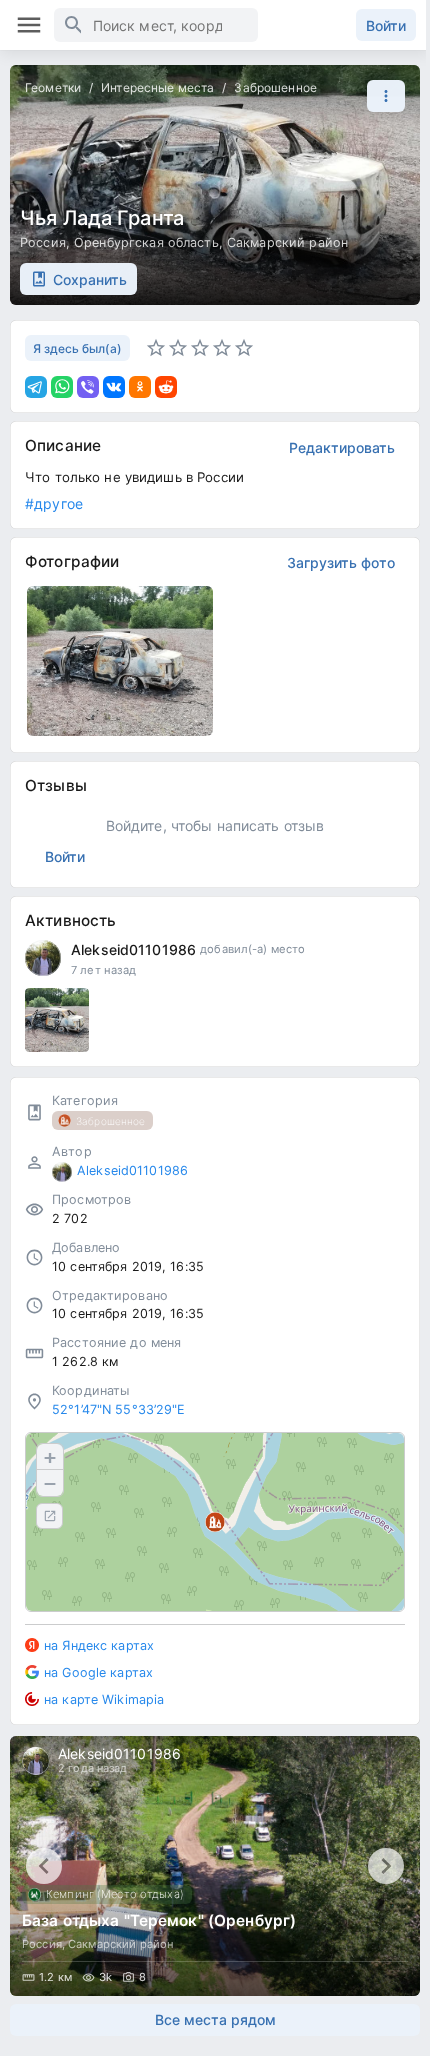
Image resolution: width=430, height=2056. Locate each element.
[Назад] (44, 1866)
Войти (386, 25)
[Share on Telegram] (36, 387)
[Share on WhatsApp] (62, 387)
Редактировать (342, 447)
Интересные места (157, 87)
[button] (381, 96)
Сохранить (90, 279)
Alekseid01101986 (133, 949)
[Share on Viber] (88, 387)
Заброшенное (275, 87)
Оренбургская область (146, 242)
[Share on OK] (140, 387)
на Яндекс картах (99, 1645)
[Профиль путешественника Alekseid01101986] (43, 958)
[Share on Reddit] (166, 387)
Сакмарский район (287, 242)
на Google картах (98, 1672)
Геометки (53, 87)
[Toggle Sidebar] (29, 25)
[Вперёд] (386, 1866)
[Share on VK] (114, 387)
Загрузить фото (341, 562)
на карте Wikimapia (104, 1699)
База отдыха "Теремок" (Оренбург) (159, 1920)
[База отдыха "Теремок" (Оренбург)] (215, 1866)
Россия (43, 242)
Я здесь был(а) (77, 348)
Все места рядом (215, 2019)
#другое (54, 503)
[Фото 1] (57, 1020)
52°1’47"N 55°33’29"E (119, 1409)
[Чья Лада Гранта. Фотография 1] (120, 661)
